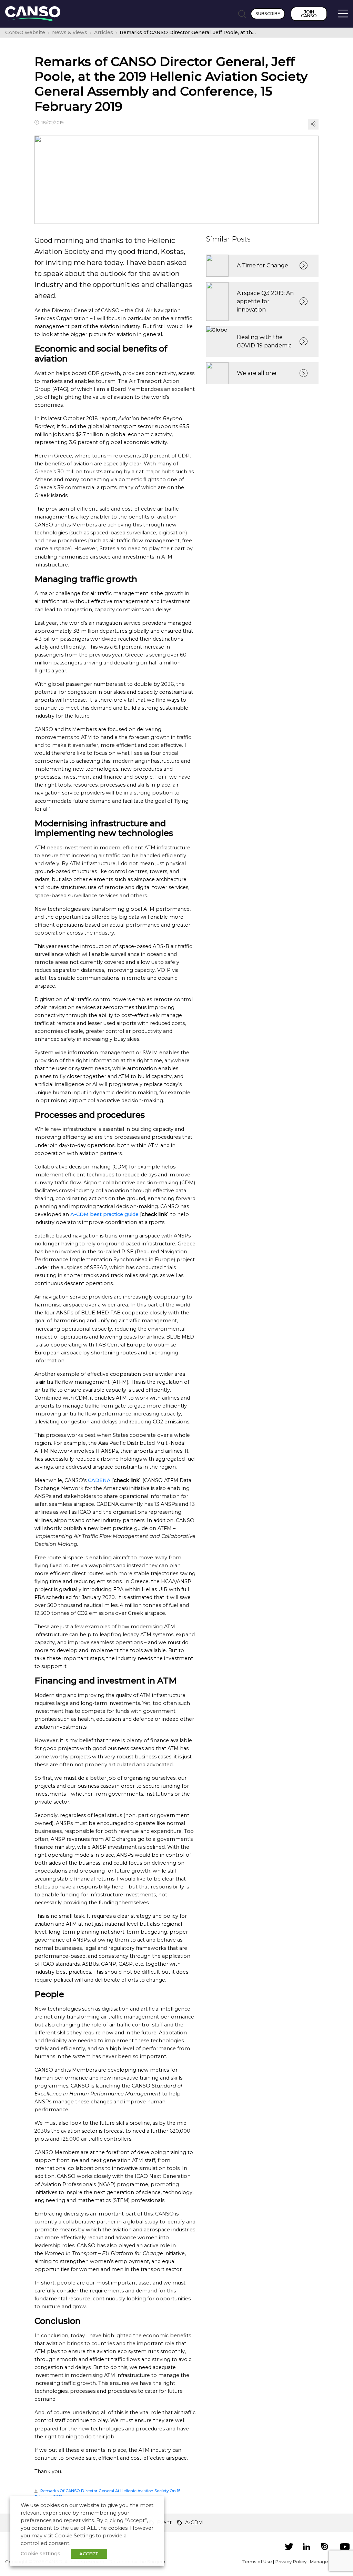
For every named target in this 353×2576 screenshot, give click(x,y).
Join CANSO (309, 14)
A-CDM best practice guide (104, 1214)
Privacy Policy (291, 2562)
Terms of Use (257, 2562)
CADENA (99, 1480)
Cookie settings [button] (41, 2554)
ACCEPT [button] (89, 2554)
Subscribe (268, 14)
